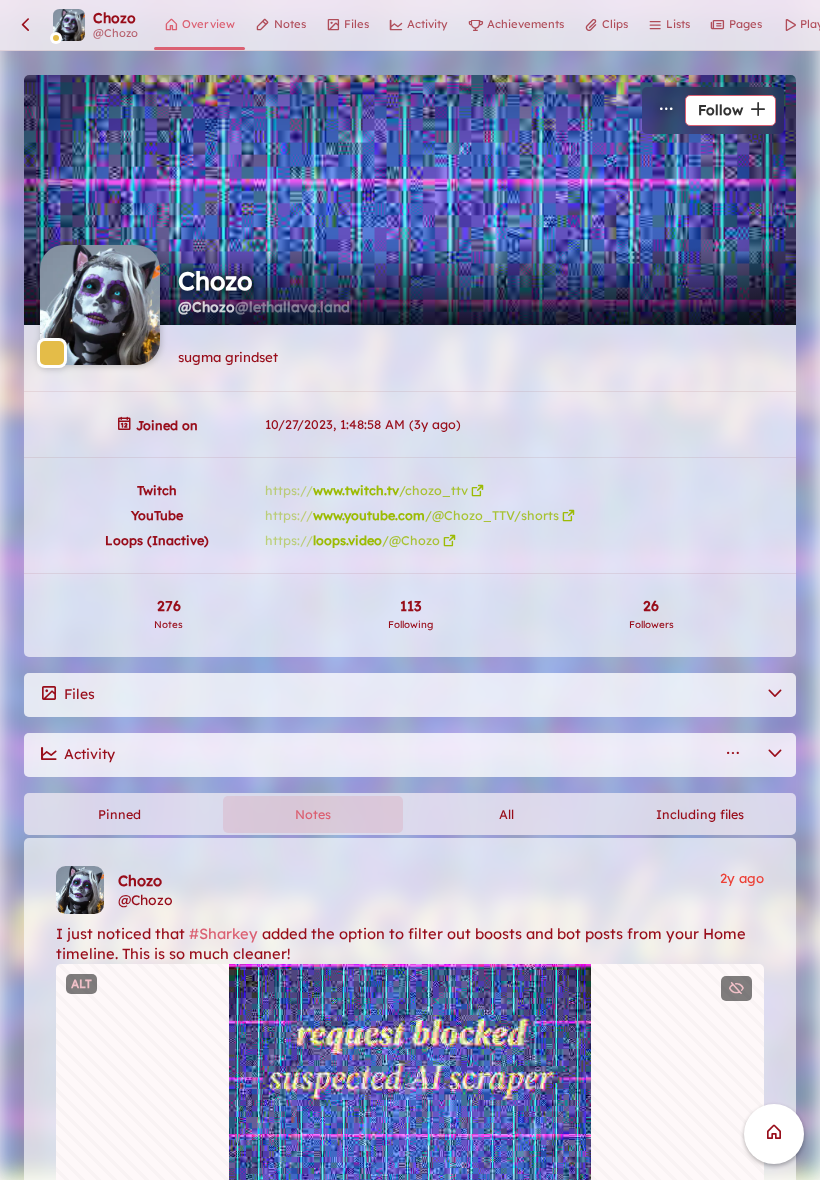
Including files (700, 814)
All (506, 814)
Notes (313, 814)
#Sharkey (223, 933)
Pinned (119, 814)
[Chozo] (80, 890)
